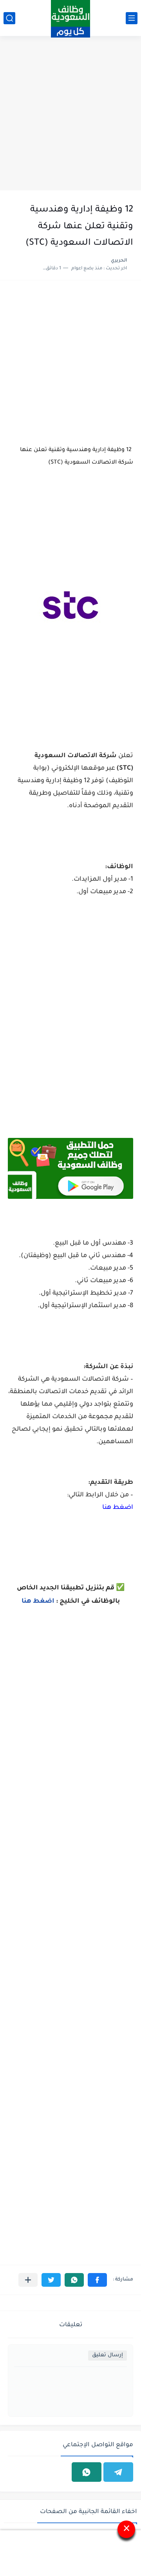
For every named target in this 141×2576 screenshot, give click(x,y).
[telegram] (118, 2472)
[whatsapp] (87, 2472)
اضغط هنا (118, 1508)
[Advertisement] (70, 114)
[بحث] (9, 18)
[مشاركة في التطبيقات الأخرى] (28, 2280)
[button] (97, 2280)
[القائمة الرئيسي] (132, 18)
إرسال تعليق (108, 2355)
